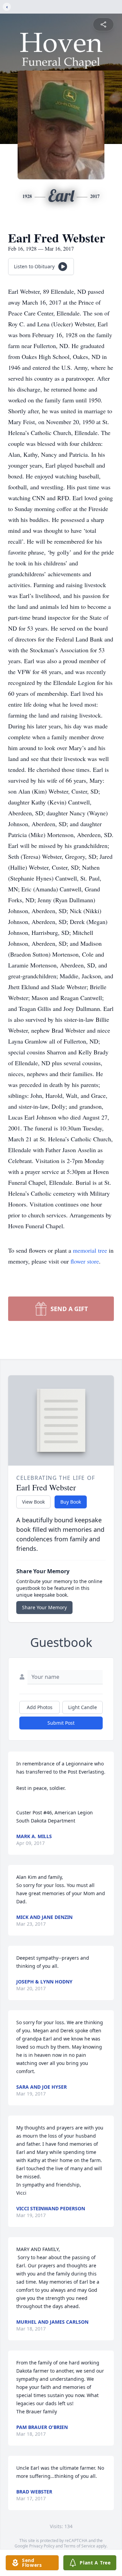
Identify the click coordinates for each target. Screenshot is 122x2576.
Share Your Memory (44, 1607)
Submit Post (61, 1723)
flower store (85, 1261)
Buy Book (71, 1502)
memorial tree (90, 1250)
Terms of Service (79, 2546)
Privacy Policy (42, 2546)
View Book (33, 1502)
